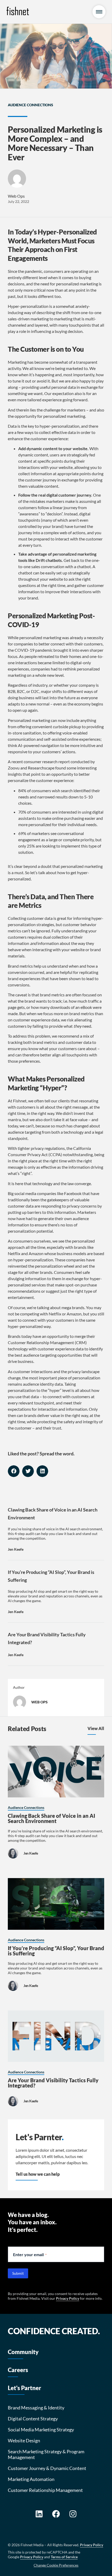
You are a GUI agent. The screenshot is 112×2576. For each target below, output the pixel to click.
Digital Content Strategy (33, 2419)
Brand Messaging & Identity (36, 2408)
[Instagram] (73, 2514)
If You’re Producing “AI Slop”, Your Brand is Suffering (56, 1951)
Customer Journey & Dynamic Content (47, 2468)
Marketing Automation (31, 2479)
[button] (14, 1471)
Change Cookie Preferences (56, 2565)
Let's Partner (24, 2388)
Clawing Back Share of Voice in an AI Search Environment (51, 1818)
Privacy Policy (68, 2298)
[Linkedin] (39, 2514)
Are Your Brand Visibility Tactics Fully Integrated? (53, 2083)
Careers (18, 2370)
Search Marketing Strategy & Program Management (46, 2454)
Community (23, 2352)
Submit (18, 2273)
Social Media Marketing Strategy (41, 2430)
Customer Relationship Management (45, 2490)
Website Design (24, 2440)
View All (96, 1728)
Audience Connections (30, 105)
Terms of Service (64, 2557)
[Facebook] (56, 2514)
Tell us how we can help (38, 2174)
